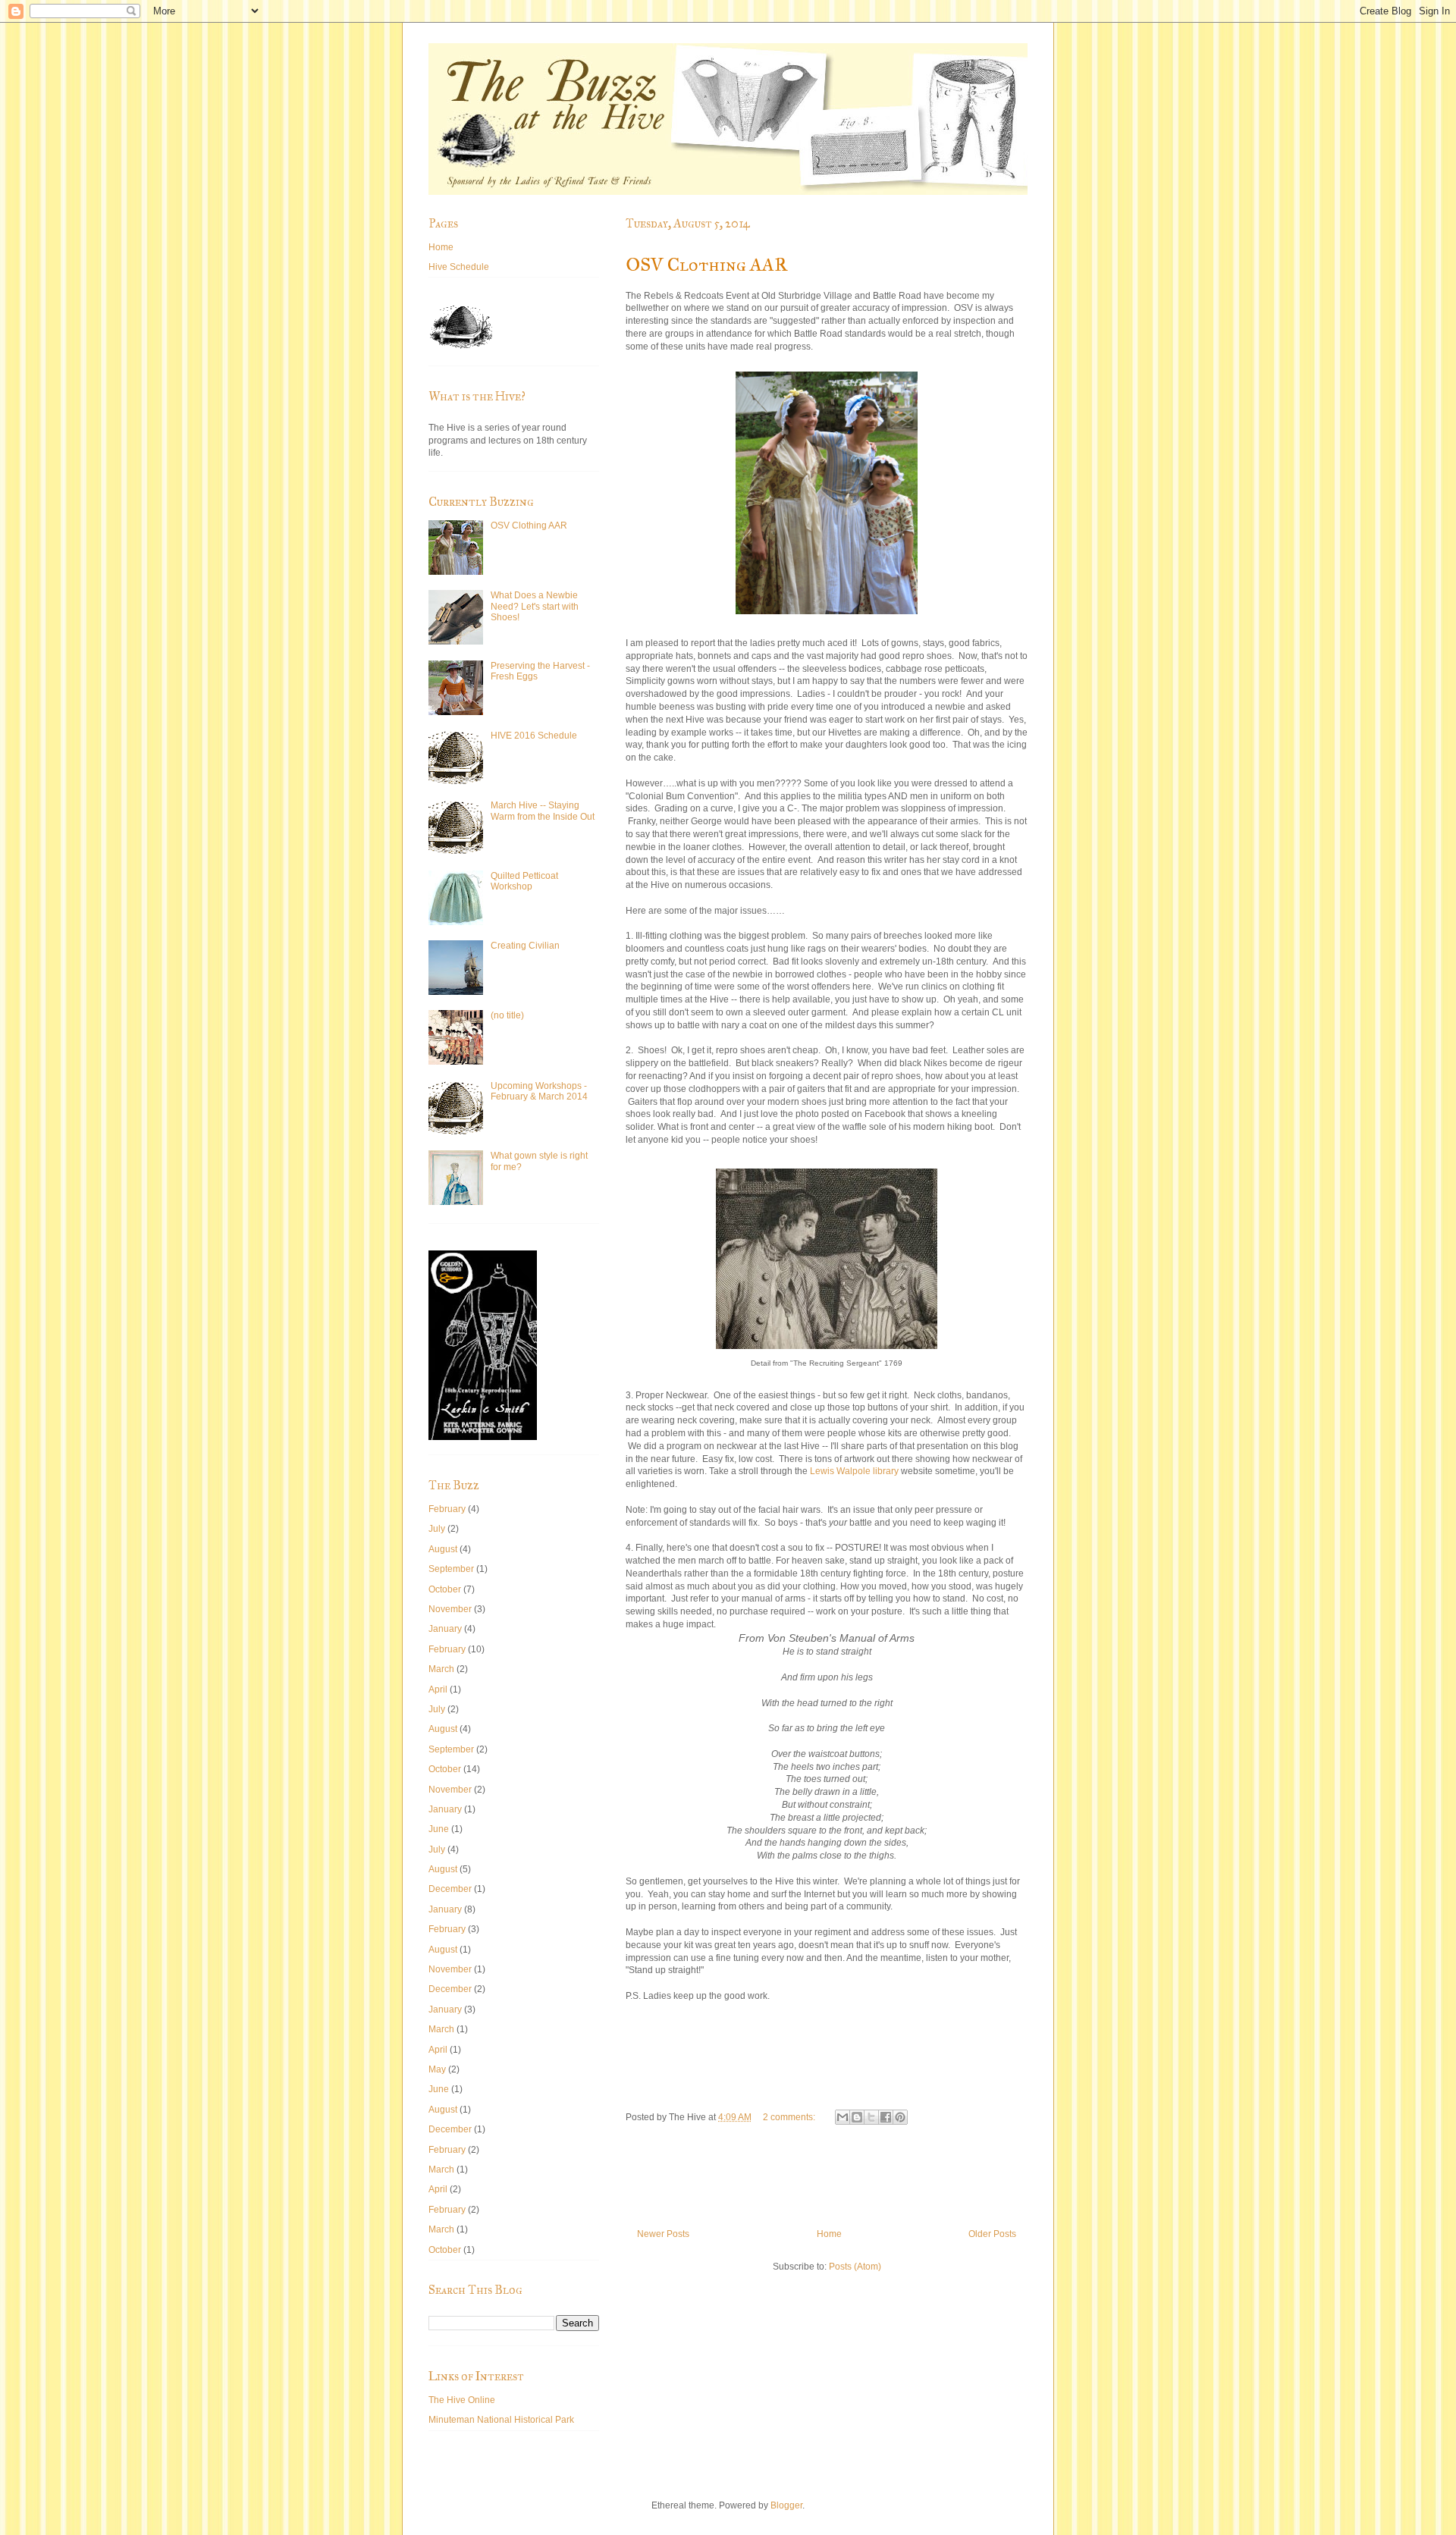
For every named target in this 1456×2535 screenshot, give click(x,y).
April (438, 1689)
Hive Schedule (459, 267)
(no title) (507, 1015)
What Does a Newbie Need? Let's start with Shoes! (535, 606)
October (445, 1589)
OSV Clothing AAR (706, 265)
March (441, 1669)
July (437, 1529)
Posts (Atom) (855, 2267)
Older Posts (992, 2234)
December (450, 1889)
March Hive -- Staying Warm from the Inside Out (543, 811)
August (443, 1549)
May (437, 2069)
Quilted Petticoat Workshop (524, 881)
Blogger (786, 2505)
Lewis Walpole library (854, 1471)
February (447, 1509)
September (451, 1569)
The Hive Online (462, 2400)
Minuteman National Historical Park (501, 2420)
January (445, 1629)
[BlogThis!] (857, 2117)
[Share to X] (871, 2117)
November (450, 1609)
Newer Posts (663, 2234)
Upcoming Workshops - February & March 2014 (539, 1091)
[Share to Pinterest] (900, 2117)
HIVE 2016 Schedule (534, 736)
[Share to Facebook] (886, 2117)
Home (829, 2234)
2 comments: (790, 2117)
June (439, 1829)
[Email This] (843, 2117)
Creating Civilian (525, 946)
